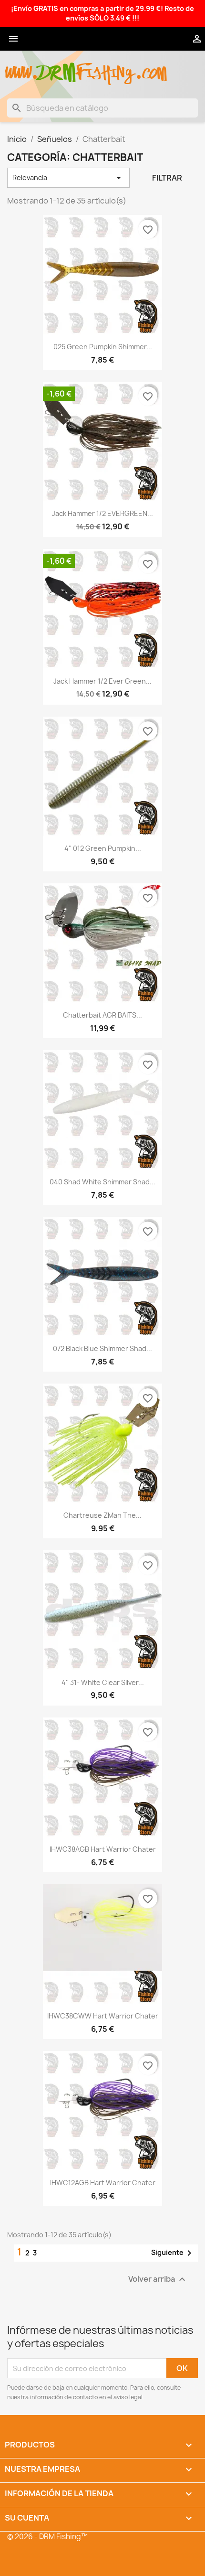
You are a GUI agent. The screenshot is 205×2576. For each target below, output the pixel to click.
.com (151, 68)
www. (22, 68)
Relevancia (68, 178)
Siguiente (173, 2253)
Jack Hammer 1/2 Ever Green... (102, 681)
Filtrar (167, 178)
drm (57, 64)
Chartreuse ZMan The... (102, 1515)
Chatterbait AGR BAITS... (102, 1015)
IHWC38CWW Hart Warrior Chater (103, 2016)
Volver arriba (158, 2280)
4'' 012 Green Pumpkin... (103, 848)
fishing (105, 68)
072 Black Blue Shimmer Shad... (102, 1348)
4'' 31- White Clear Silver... (103, 1682)
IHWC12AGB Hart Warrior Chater (103, 2183)
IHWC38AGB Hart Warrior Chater (103, 1849)
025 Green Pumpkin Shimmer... (103, 347)
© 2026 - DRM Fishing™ (47, 2537)
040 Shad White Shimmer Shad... (102, 1182)
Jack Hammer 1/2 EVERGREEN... (102, 513)
